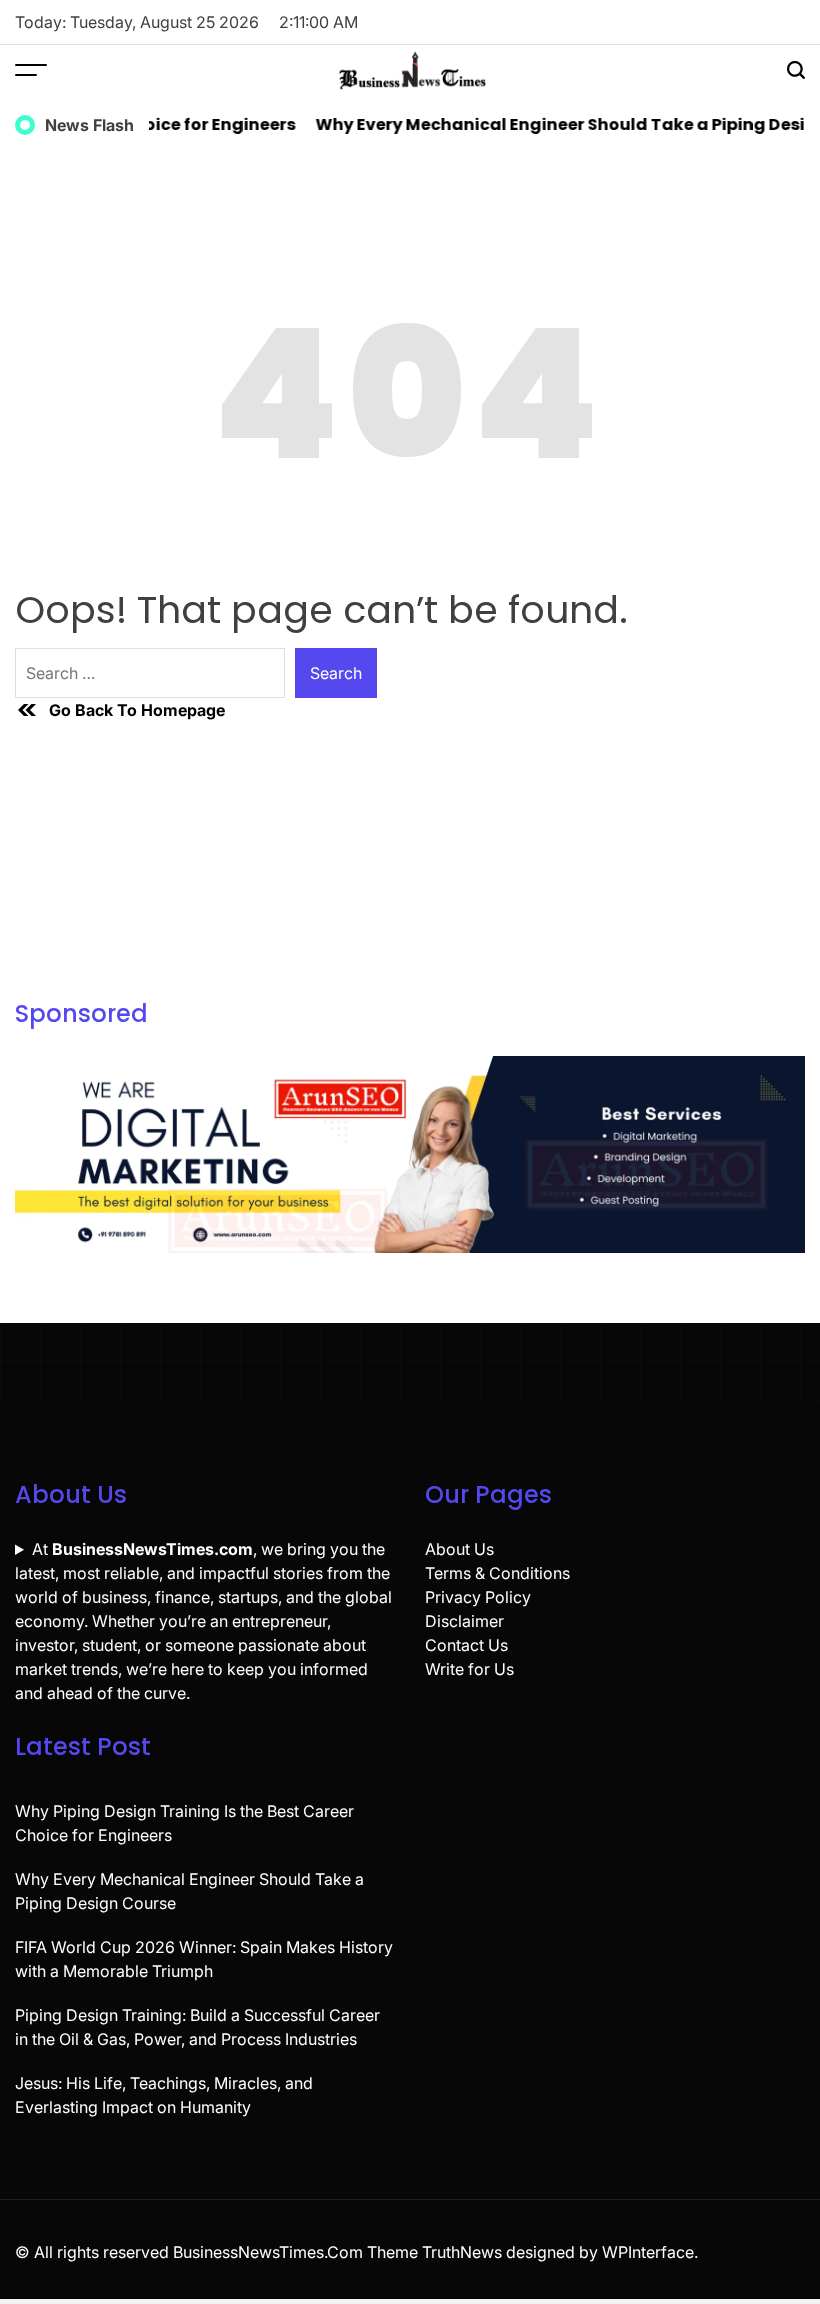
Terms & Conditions (497, 1573)
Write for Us (469, 1669)
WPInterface (648, 2252)
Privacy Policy (478, 1597)
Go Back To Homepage (137, 710)
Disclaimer (464, 1621)
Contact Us (466, 1645)
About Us (459, 1549)
